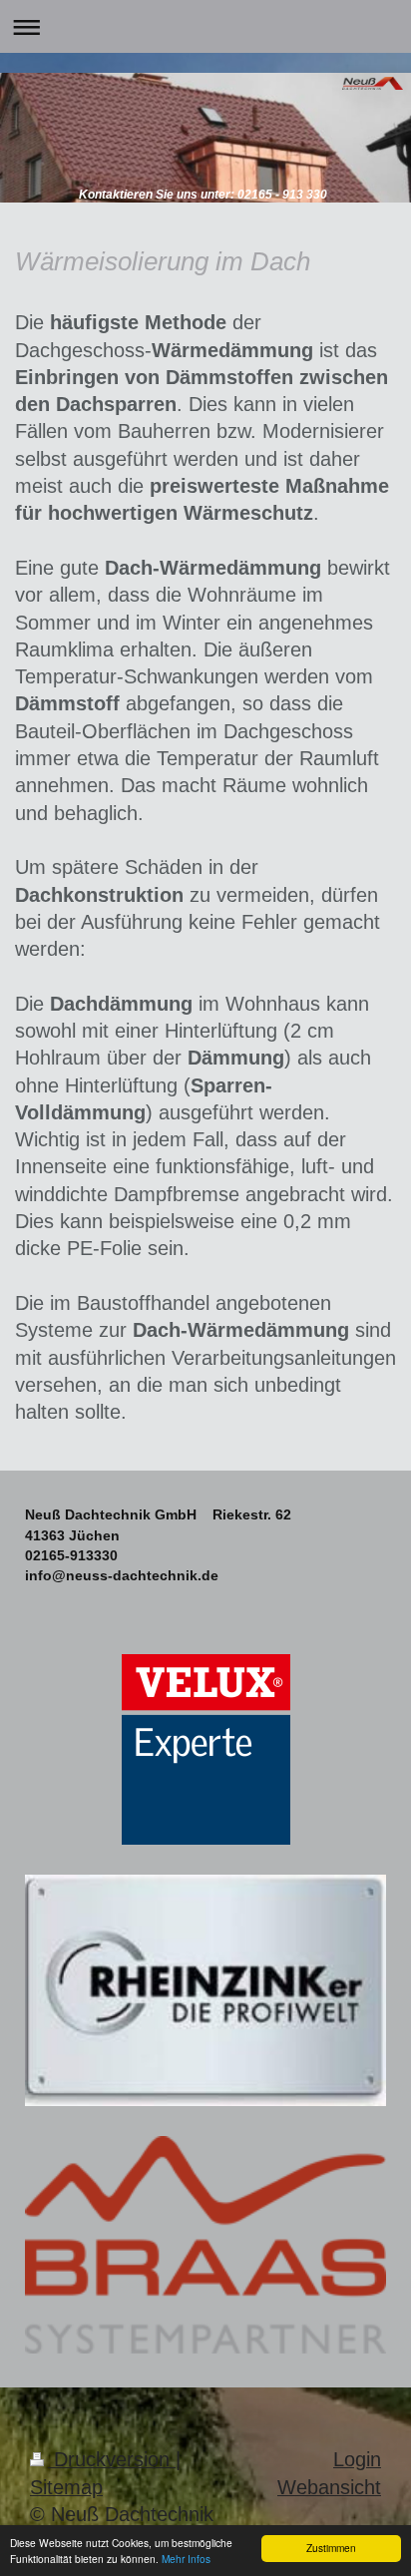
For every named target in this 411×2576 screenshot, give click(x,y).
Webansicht (329, 2487)
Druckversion (112, 2459)
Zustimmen (331, 2548)
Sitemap (66, 2487)
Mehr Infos (186, 2559)
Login (357, 2459)
